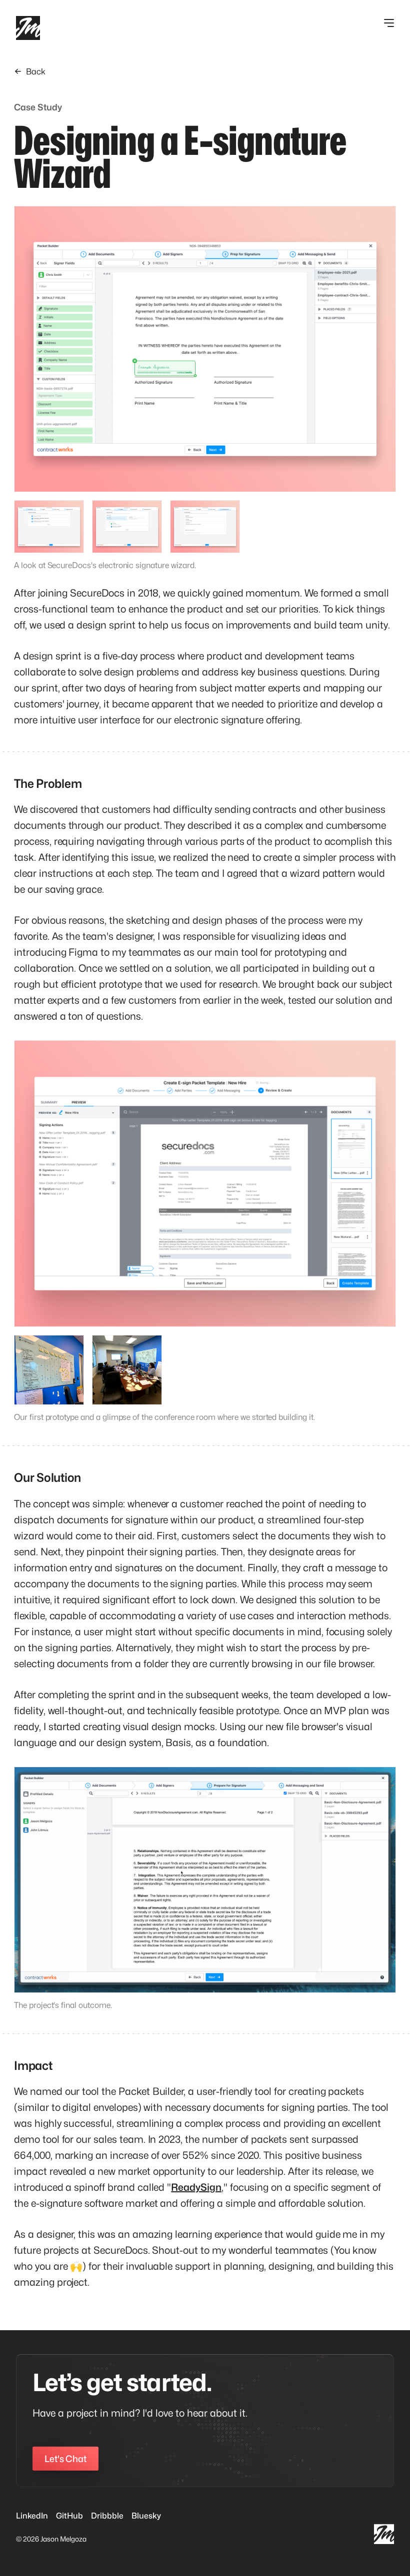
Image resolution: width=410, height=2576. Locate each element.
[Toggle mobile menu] (389, 23)
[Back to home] (28, 28)
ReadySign (196, 2187)
